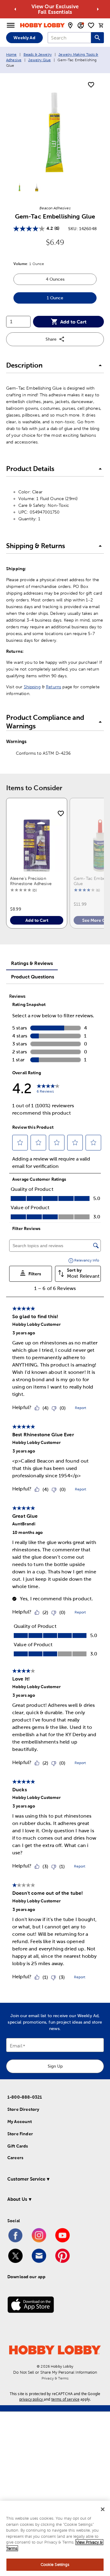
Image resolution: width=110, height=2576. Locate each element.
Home (11, 54)
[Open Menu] (11, 25)
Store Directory (23, 2109)
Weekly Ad (24, 38)
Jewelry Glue (39, 60)
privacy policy (31, 2399)
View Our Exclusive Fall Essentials (55, 9)
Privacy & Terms (55, 2378)
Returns (53, 687)
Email (16, 2046)
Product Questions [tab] (33, 977)
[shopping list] (91, 25)
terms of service (65, 2399)
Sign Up (55, 2066)
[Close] (103, 2509)
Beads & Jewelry (38, 54)
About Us (17, 2199)
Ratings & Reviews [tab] (32, 963)
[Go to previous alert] (15, 9)
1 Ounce (72, 299)
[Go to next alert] (98, 9)
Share (51, 339)
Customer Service (26, 2179)
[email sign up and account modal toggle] (81, 25)
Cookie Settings (55, 2565)
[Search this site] (97, 38)
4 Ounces (71, 281)
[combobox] (69, 38)
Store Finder (20, 2134)
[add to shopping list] (91, 85)
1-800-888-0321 (25, 2097)
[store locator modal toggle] (70, 25)
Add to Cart (73, 322)
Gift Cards (18, 2146)
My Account (20, 2122)
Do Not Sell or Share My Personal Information (55, 2372)
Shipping (32, 687)
